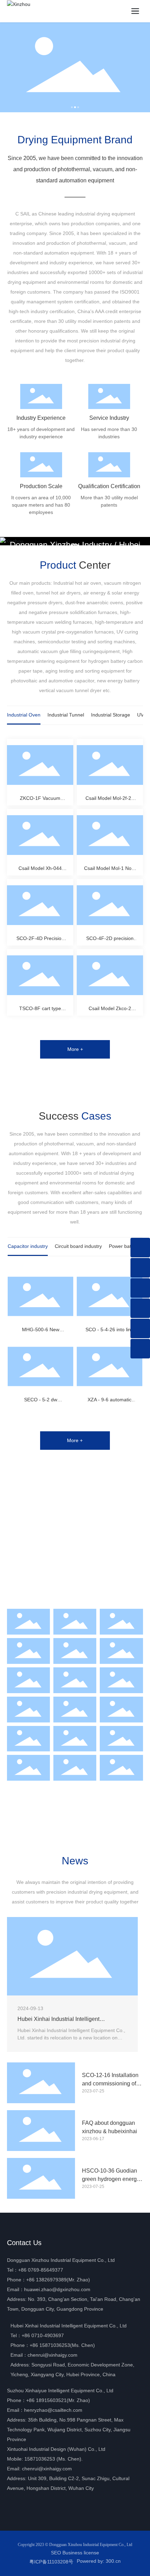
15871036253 (40, 2459)
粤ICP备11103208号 (51, 2562)
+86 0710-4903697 (43, 2335)
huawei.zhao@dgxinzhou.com (57, 2289)
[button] (72, 107)
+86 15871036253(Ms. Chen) (62, 2345)
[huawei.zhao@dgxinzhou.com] (140, 1328)
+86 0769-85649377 (41, 2270)
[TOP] (140, 1349)
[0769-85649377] (140, 1268)
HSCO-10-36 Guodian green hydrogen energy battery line (111, 2179)
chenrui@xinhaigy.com (52, 2355)
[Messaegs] (140, 1248)
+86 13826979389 (46, 2280)
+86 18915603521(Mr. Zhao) (58, 2400)
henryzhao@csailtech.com (53, 2410)
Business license (81, 2553)
